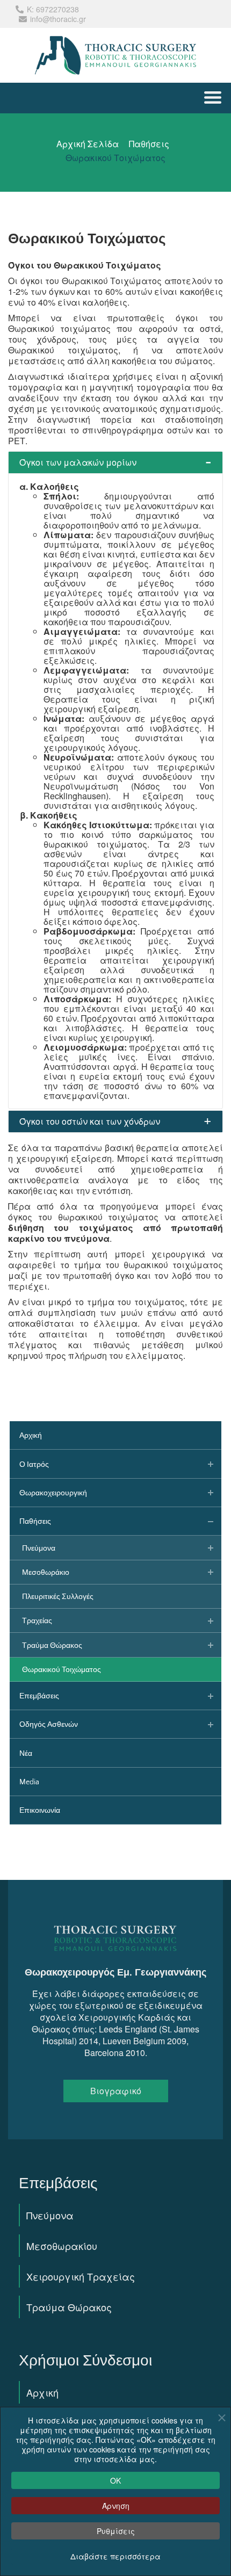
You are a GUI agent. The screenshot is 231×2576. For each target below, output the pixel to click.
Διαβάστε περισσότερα (115, 2556)
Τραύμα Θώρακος (69, 2307)
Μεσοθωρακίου (62, 2246)
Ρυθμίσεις (116, 2531)
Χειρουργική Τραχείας (81, 2276)
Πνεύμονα (50, 2215)
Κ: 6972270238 (53, 9)
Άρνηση (116, 2506)
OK (115, 2480)
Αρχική (42, 2392)
